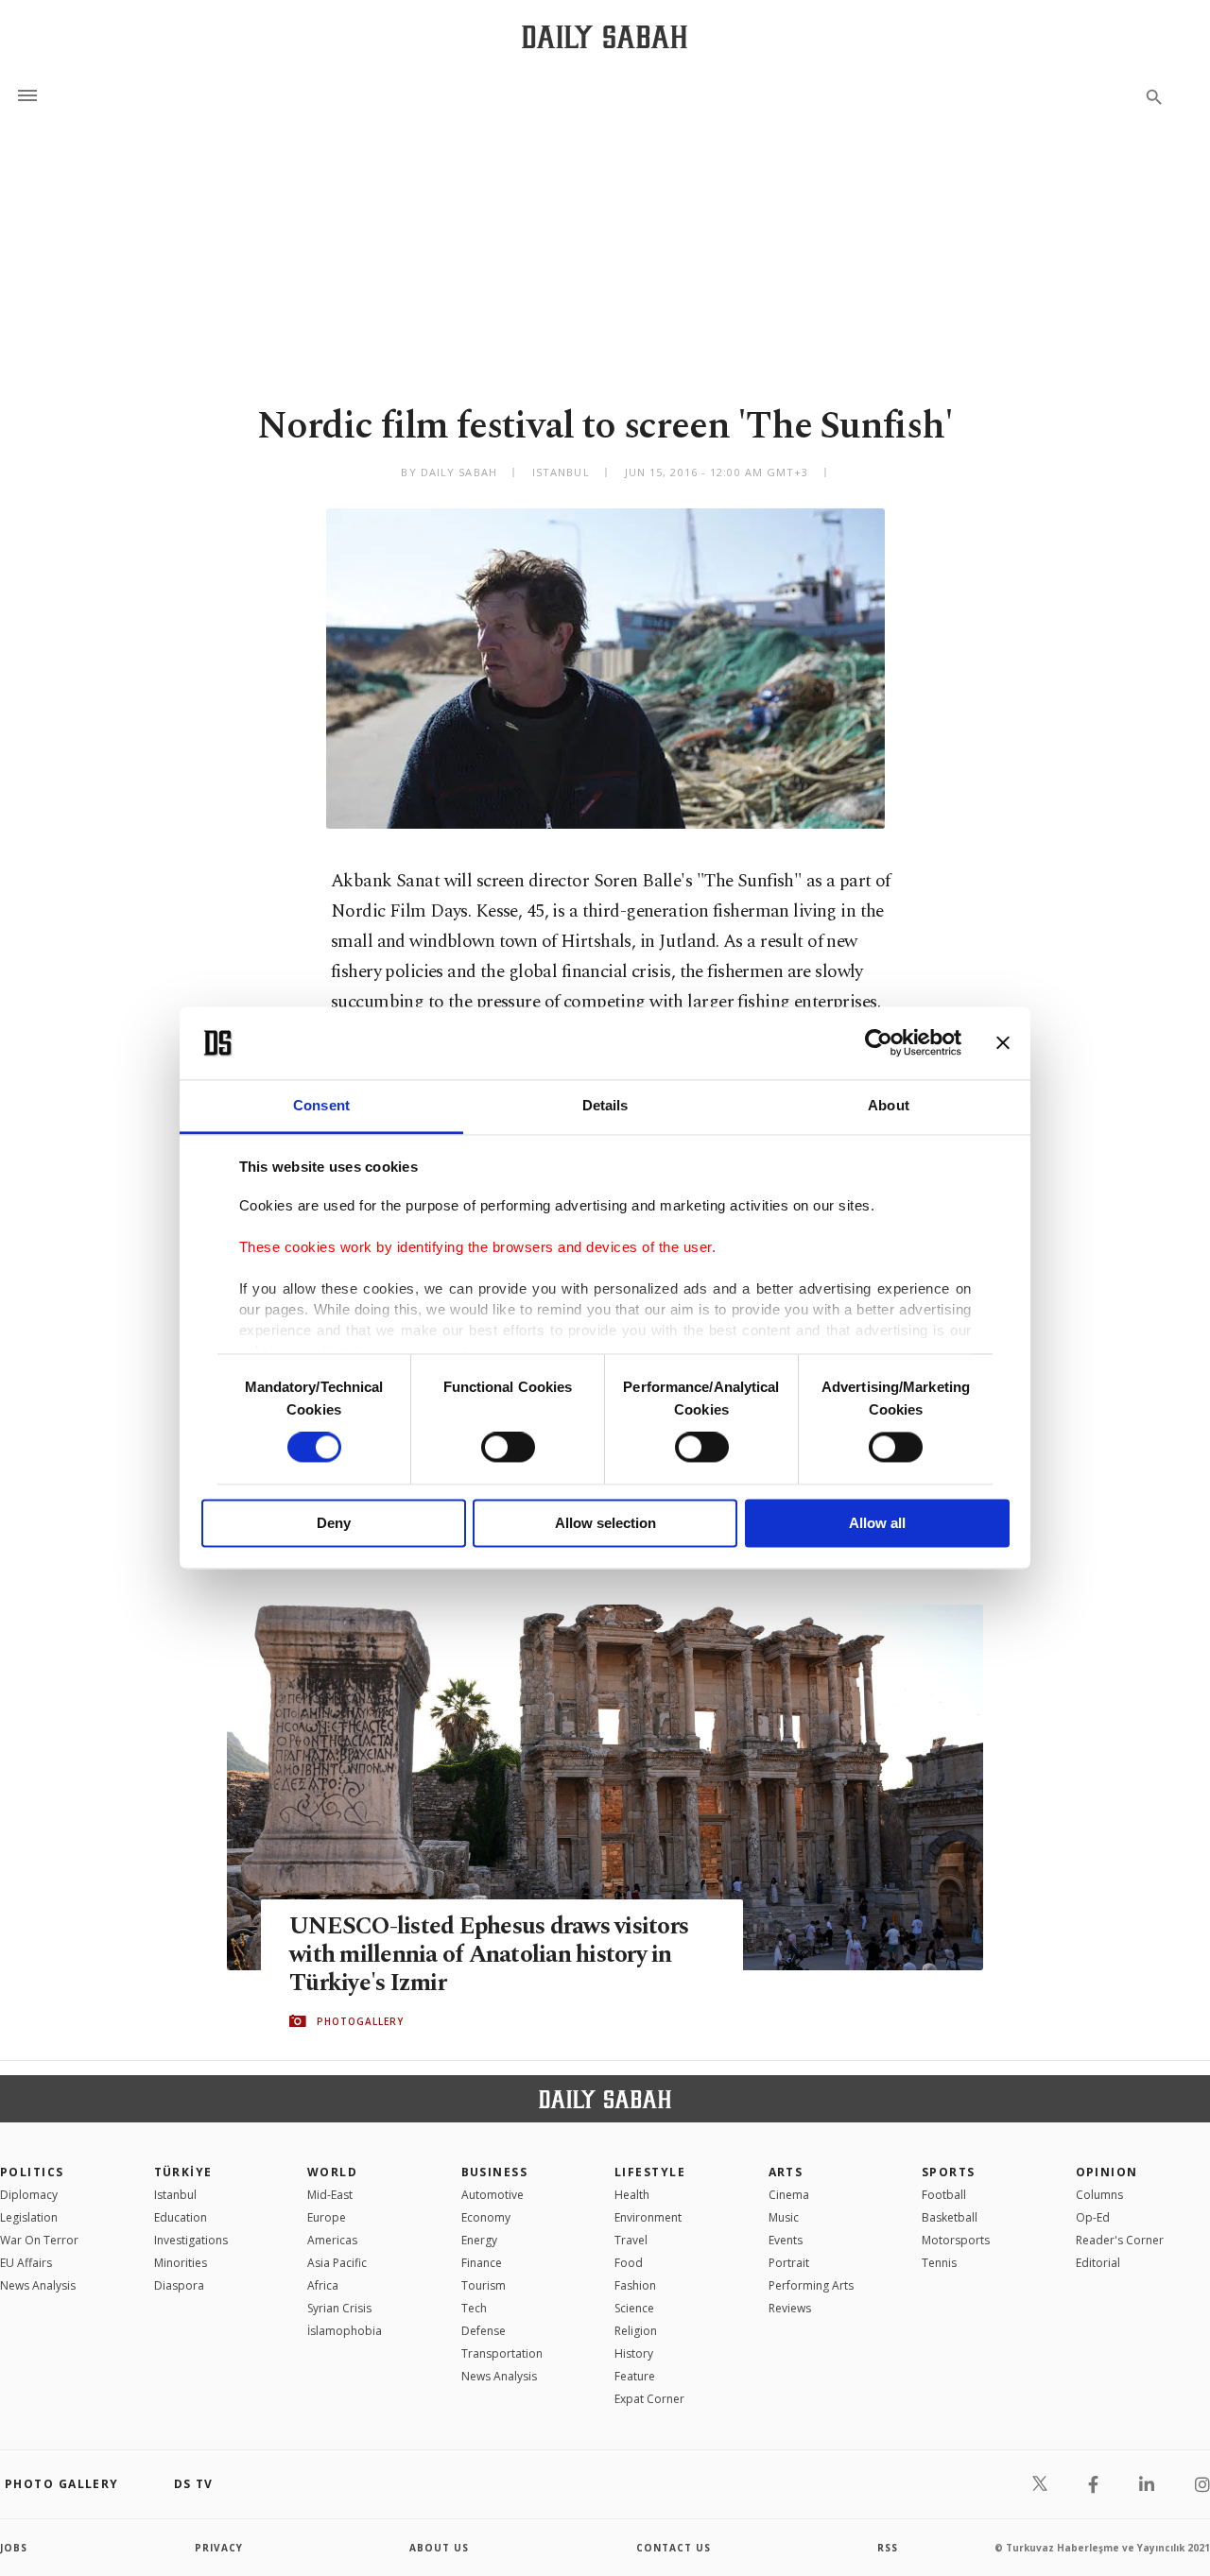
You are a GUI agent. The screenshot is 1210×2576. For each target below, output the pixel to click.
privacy (219, 2548)
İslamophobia (345, 2331)
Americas (332, 2240)
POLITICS (32, 2172)
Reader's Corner (1120, 2240)
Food (629, 2263)
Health (632, 2195)
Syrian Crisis (339, 2308)
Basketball (950, 2217)
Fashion (635, 2285)
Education (181, 2217)
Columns (1099, 2195)
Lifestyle (650, 2172)
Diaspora (179, 2285)
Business (495, 2172)
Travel (631, 2240)
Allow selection (605, 1523)
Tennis (939, 2263)
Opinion (1107, 2172)
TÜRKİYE (183, 2172)
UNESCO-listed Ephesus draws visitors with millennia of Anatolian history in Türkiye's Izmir (489, 1955)
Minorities (181, 2263)
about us (439, 2548)
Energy (479, 2240)
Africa (323, 2285)
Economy (486, 2217)
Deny (334, 1523)
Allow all (877, 1523)
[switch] (508, 1448)
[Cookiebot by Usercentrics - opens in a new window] (879, 1043)
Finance (482, 2263)
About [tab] (889, 1105)
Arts (786, 2172)
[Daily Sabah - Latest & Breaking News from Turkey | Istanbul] (605, 36)
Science (634, 2308)
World (332, 2172)
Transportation (502, 2353)
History (634, 2353)
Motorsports (956, 2240)
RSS (888, 2548)
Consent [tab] (321, 1105)
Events (786, 2240)
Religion (636, 2331)
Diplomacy (29, 2195)
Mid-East (330, 2195)
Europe (327, 2217)
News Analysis (38, 2285)
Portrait (789, 2263)
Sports (949, 2172)
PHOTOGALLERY (360, 2021)
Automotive (493, 2195)
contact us (674, 2548)
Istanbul (175, 2195)
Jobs (14, 2548)
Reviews (790, 2308)
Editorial (1098, 2263)
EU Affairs (26, 2263)
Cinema (789, 2195)
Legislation (29, 2217)
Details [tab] (605, 1105)
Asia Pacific (337, 2263)
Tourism (484, 2285)
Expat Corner (649, 2399)
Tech (474, 2308)
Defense (484, 2331)
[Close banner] (1003, 1043)
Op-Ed (1093, 2217)
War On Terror (39, 2240)
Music (784, 2217)
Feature (635, 2376)
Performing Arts (811, 2285)
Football (944, 2195)
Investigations (191, 2240)
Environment (648, 2217)
